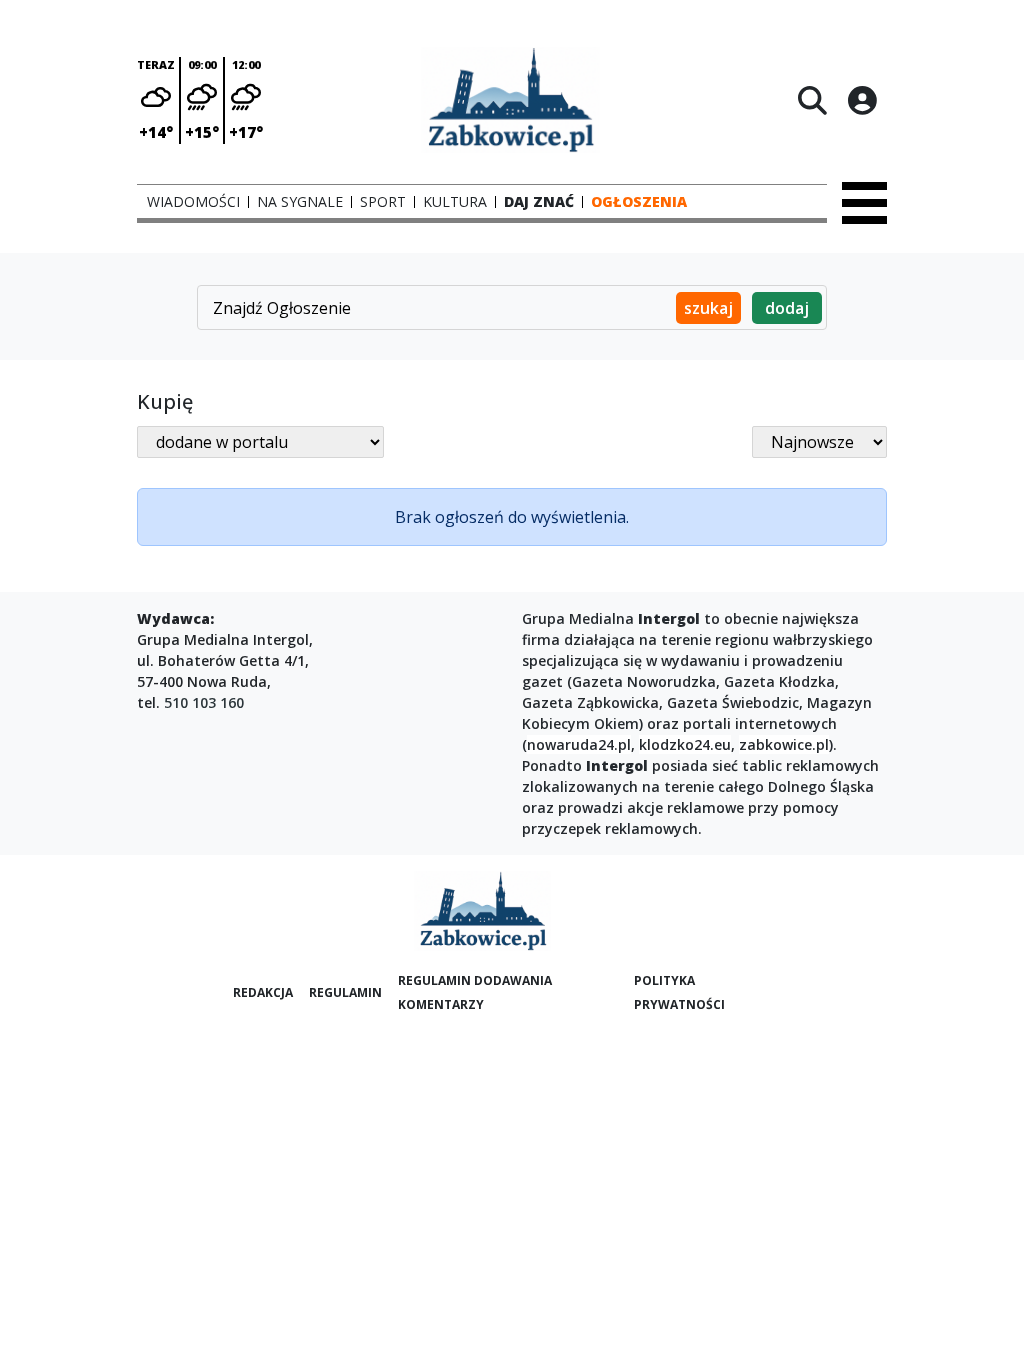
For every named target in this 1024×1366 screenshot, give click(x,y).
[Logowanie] (862, 100)
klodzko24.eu (685, 744)
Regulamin (345, 992)
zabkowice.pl (784, 744)
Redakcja (263, 992)
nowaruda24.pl (579, 744)
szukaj (708, 308)
